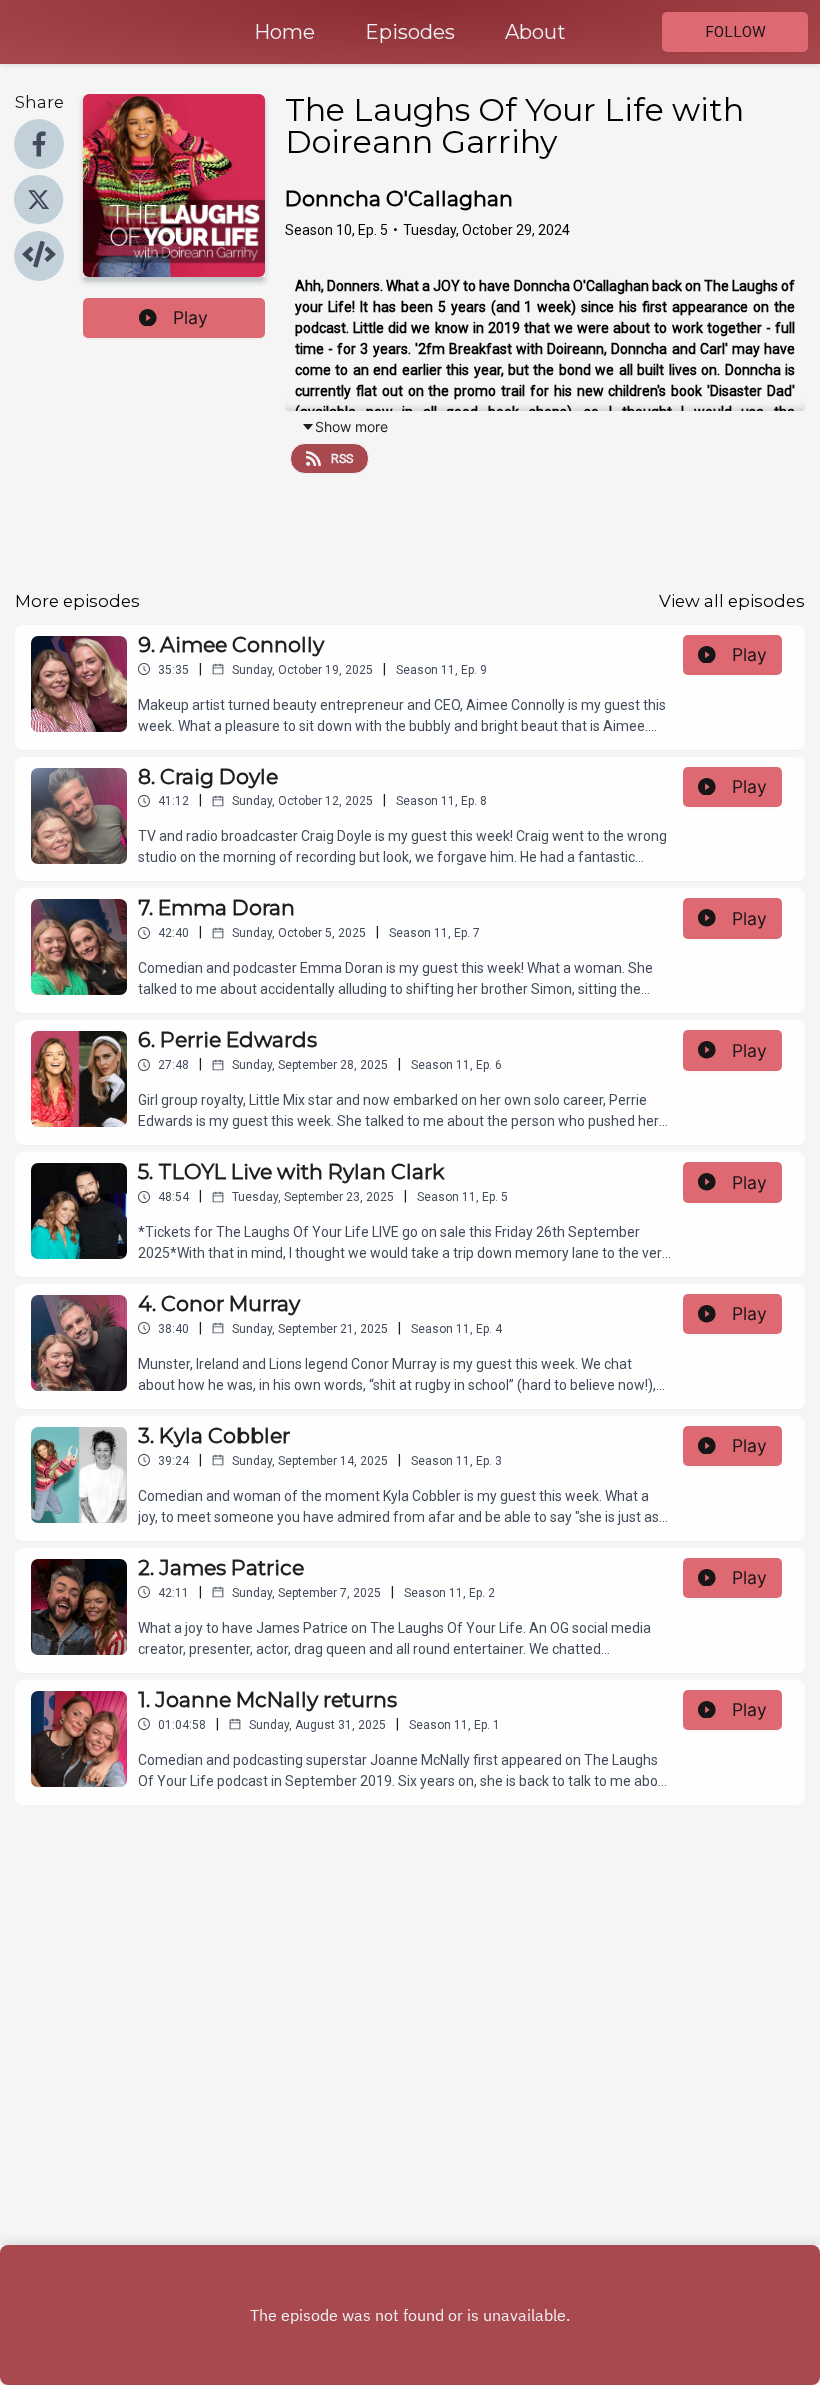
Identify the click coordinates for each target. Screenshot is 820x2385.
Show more (351, 426)
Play (190, 317)
